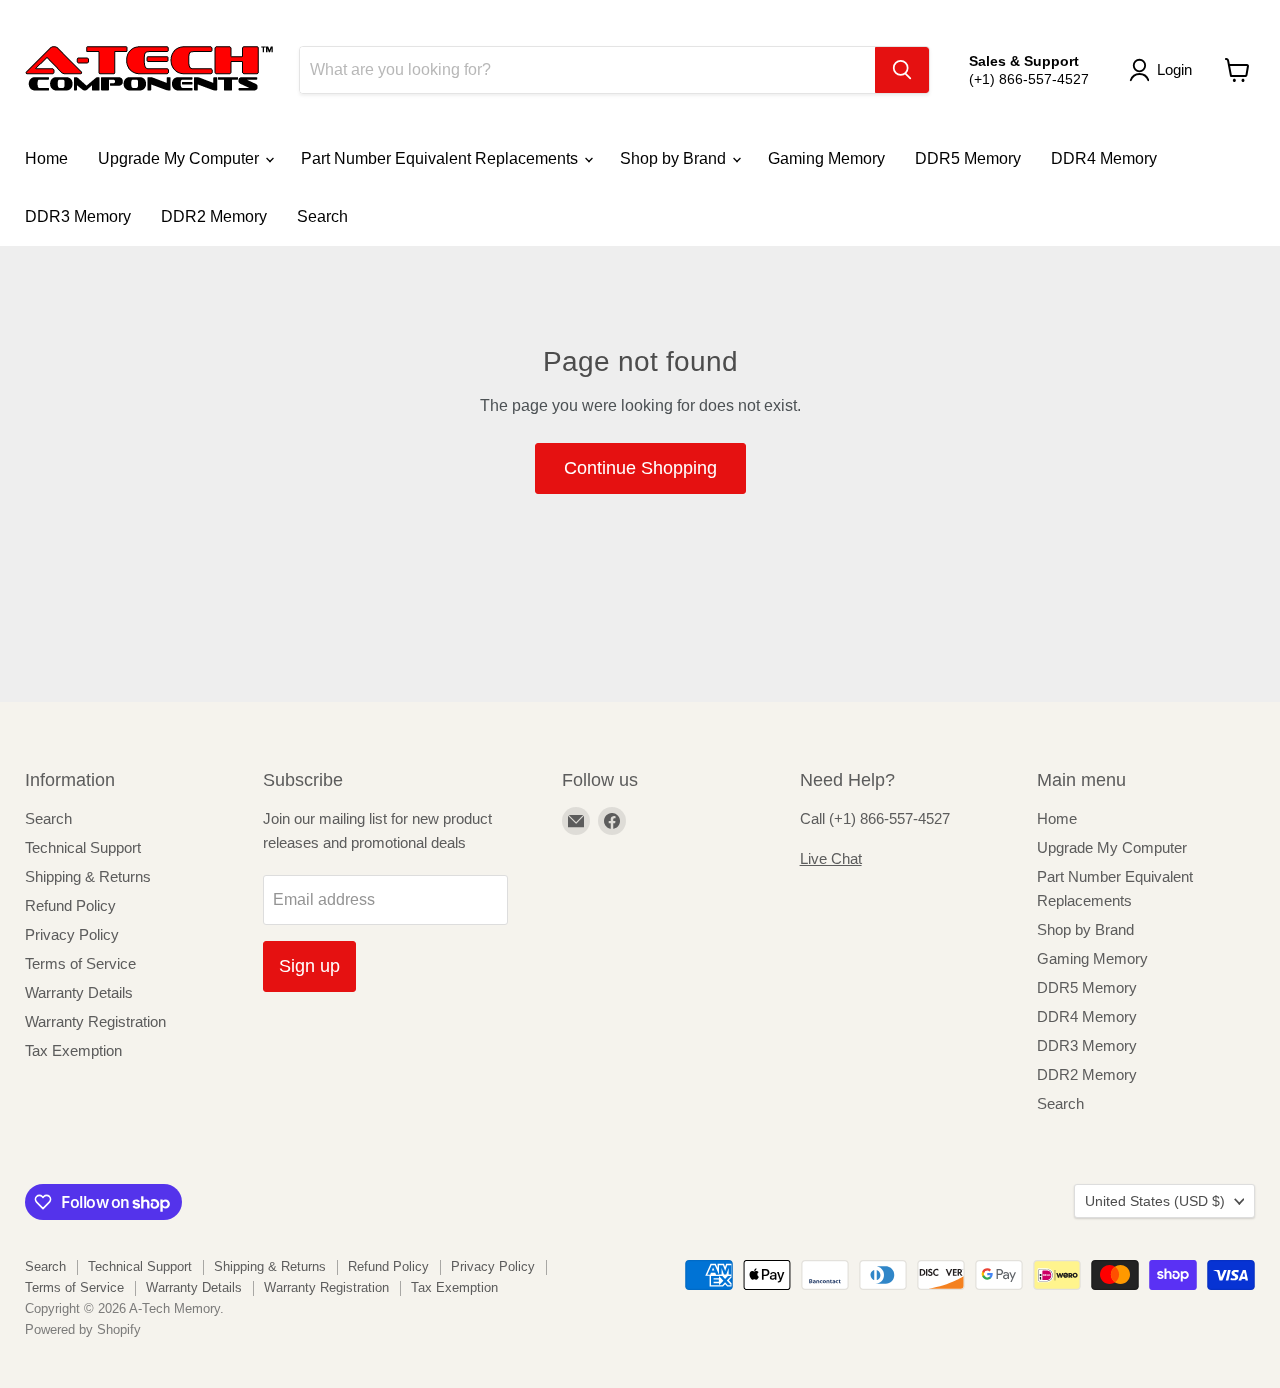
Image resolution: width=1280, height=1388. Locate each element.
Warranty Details (79, 992)
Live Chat (831, 858)
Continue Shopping (640, 468)
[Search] (902, 70)
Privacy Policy (72, 934)
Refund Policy (70, 905)
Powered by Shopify (83, 1329)
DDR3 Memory (78, 216)
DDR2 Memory (214, 216)
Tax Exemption (73, 1050)
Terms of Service (80, 963)
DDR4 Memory (1104, 158)
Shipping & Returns (88, 876)
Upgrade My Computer (180, 158)
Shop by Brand (675, 158)
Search (322, 216)
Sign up (309, 966)
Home (46, 158)
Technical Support (83, 847)
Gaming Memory (826, 158)
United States (1155, 1201)
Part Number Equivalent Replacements (441, 158)
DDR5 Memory (968, 158)
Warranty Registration (95, 1021)
